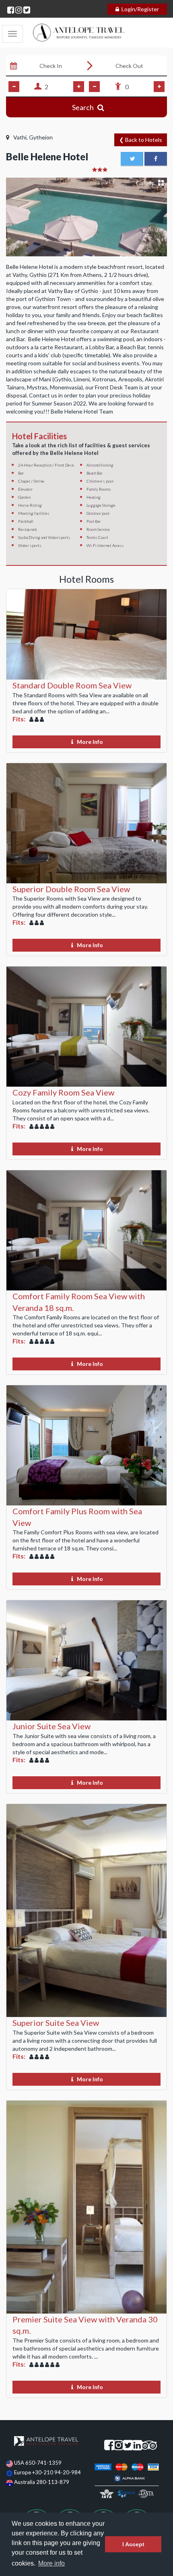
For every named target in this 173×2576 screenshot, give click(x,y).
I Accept (133, 2544)
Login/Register (140, 9)
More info (51, 2563)
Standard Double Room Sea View (72, 685)
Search (85, 107)
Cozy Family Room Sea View (63, 1092)
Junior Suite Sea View (51, 1726)
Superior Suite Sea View (56, 2023)
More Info (90, 742)
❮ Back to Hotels (141, 140)
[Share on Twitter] (132, 159)
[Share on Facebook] (156, 159)
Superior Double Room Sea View (71, 889)
